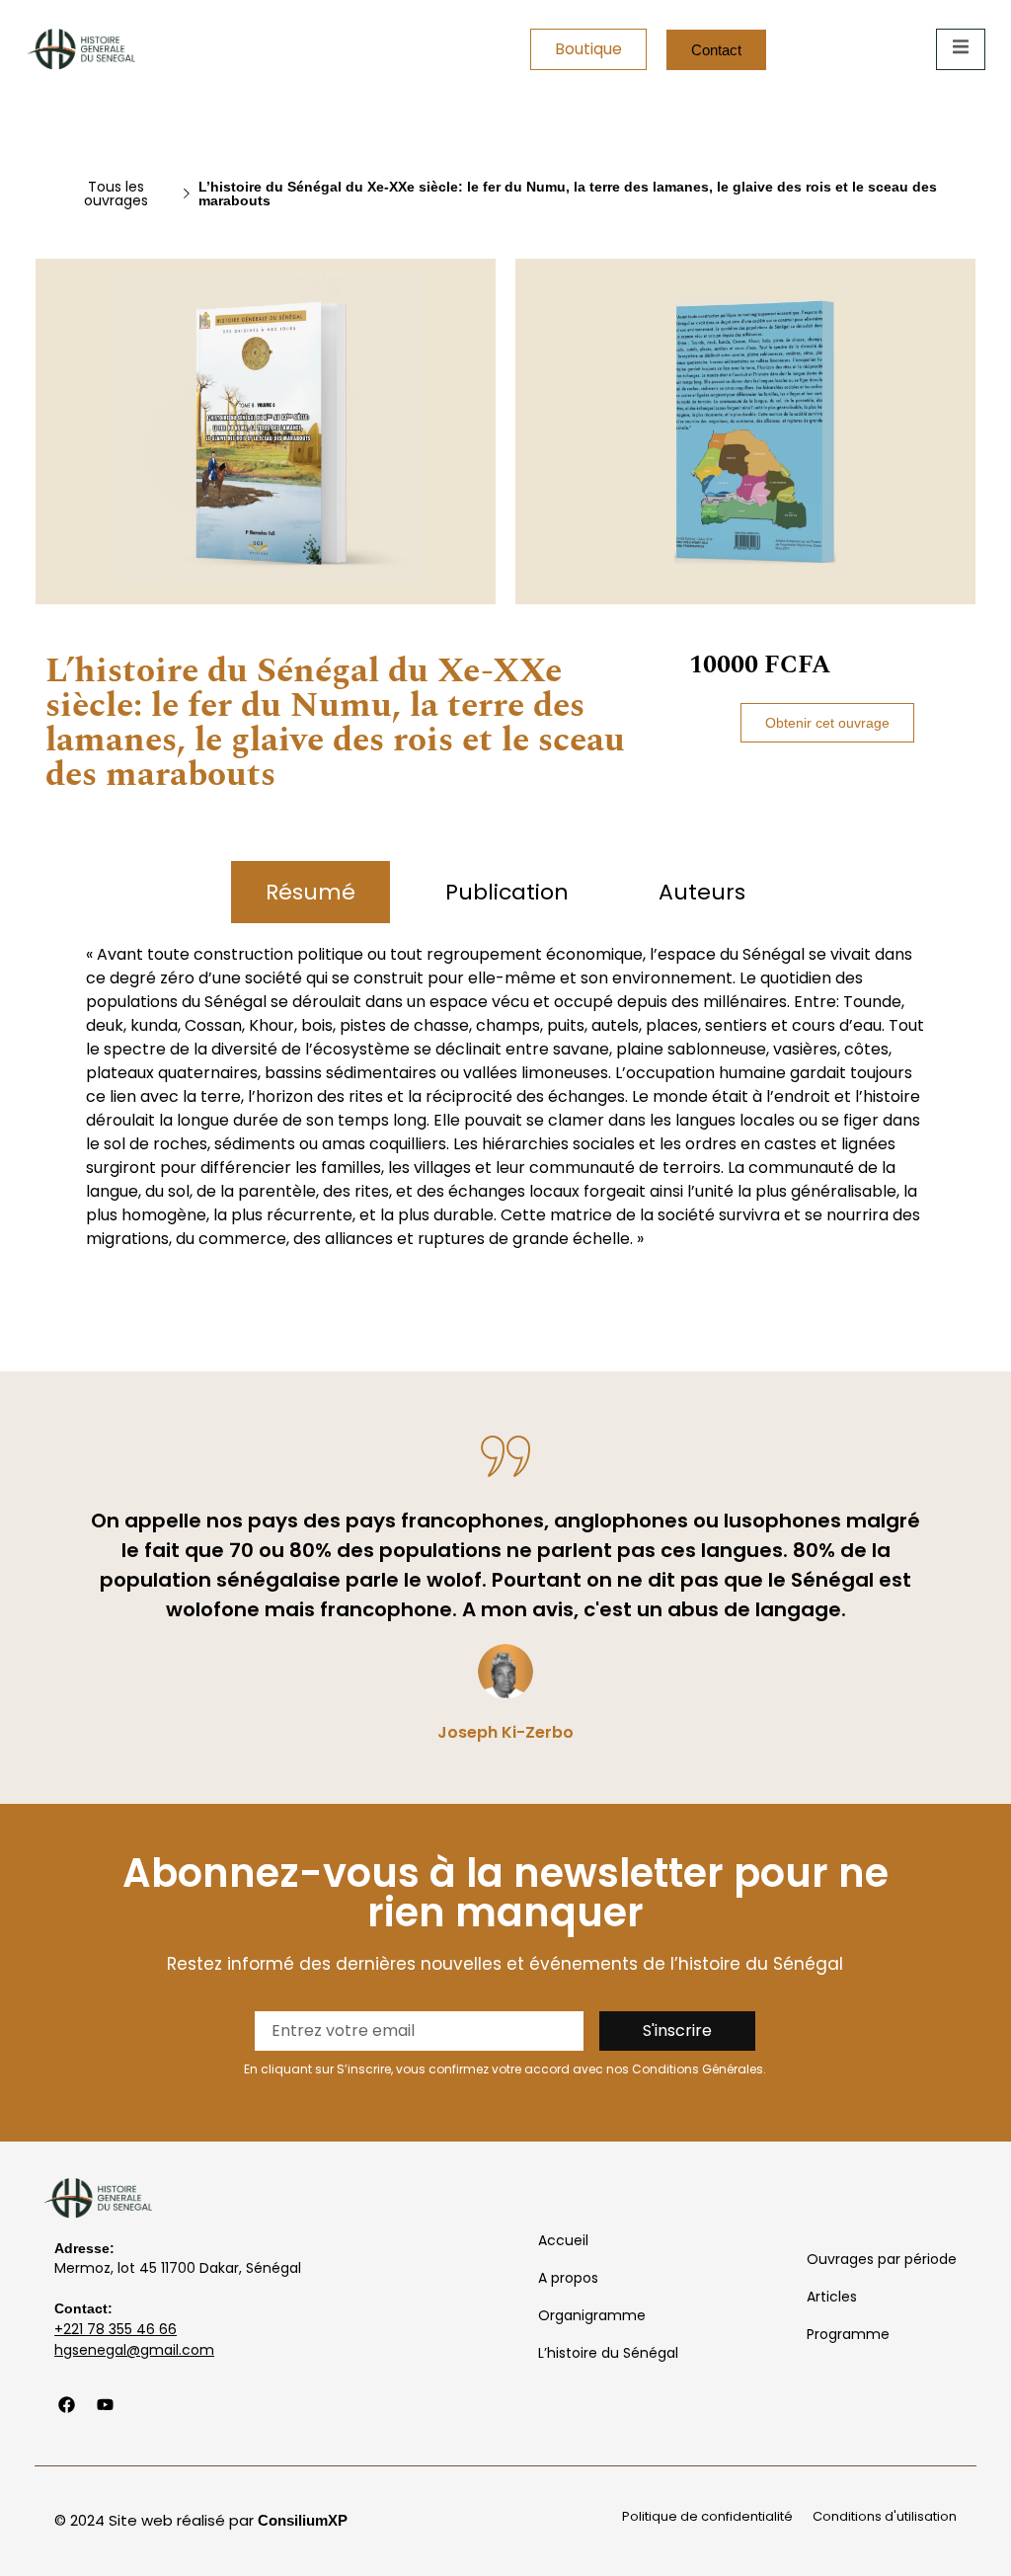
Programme (848, 2334)
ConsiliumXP (303, 2520)
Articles (832, 2297)
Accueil (563, 2240)
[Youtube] (105, 2405)
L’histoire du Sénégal (608, 2353)
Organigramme (592, 2315)
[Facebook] (66, 2405)
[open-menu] (961, 49)
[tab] (311, 892)
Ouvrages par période (882, 2259)
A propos (568, 2278)
